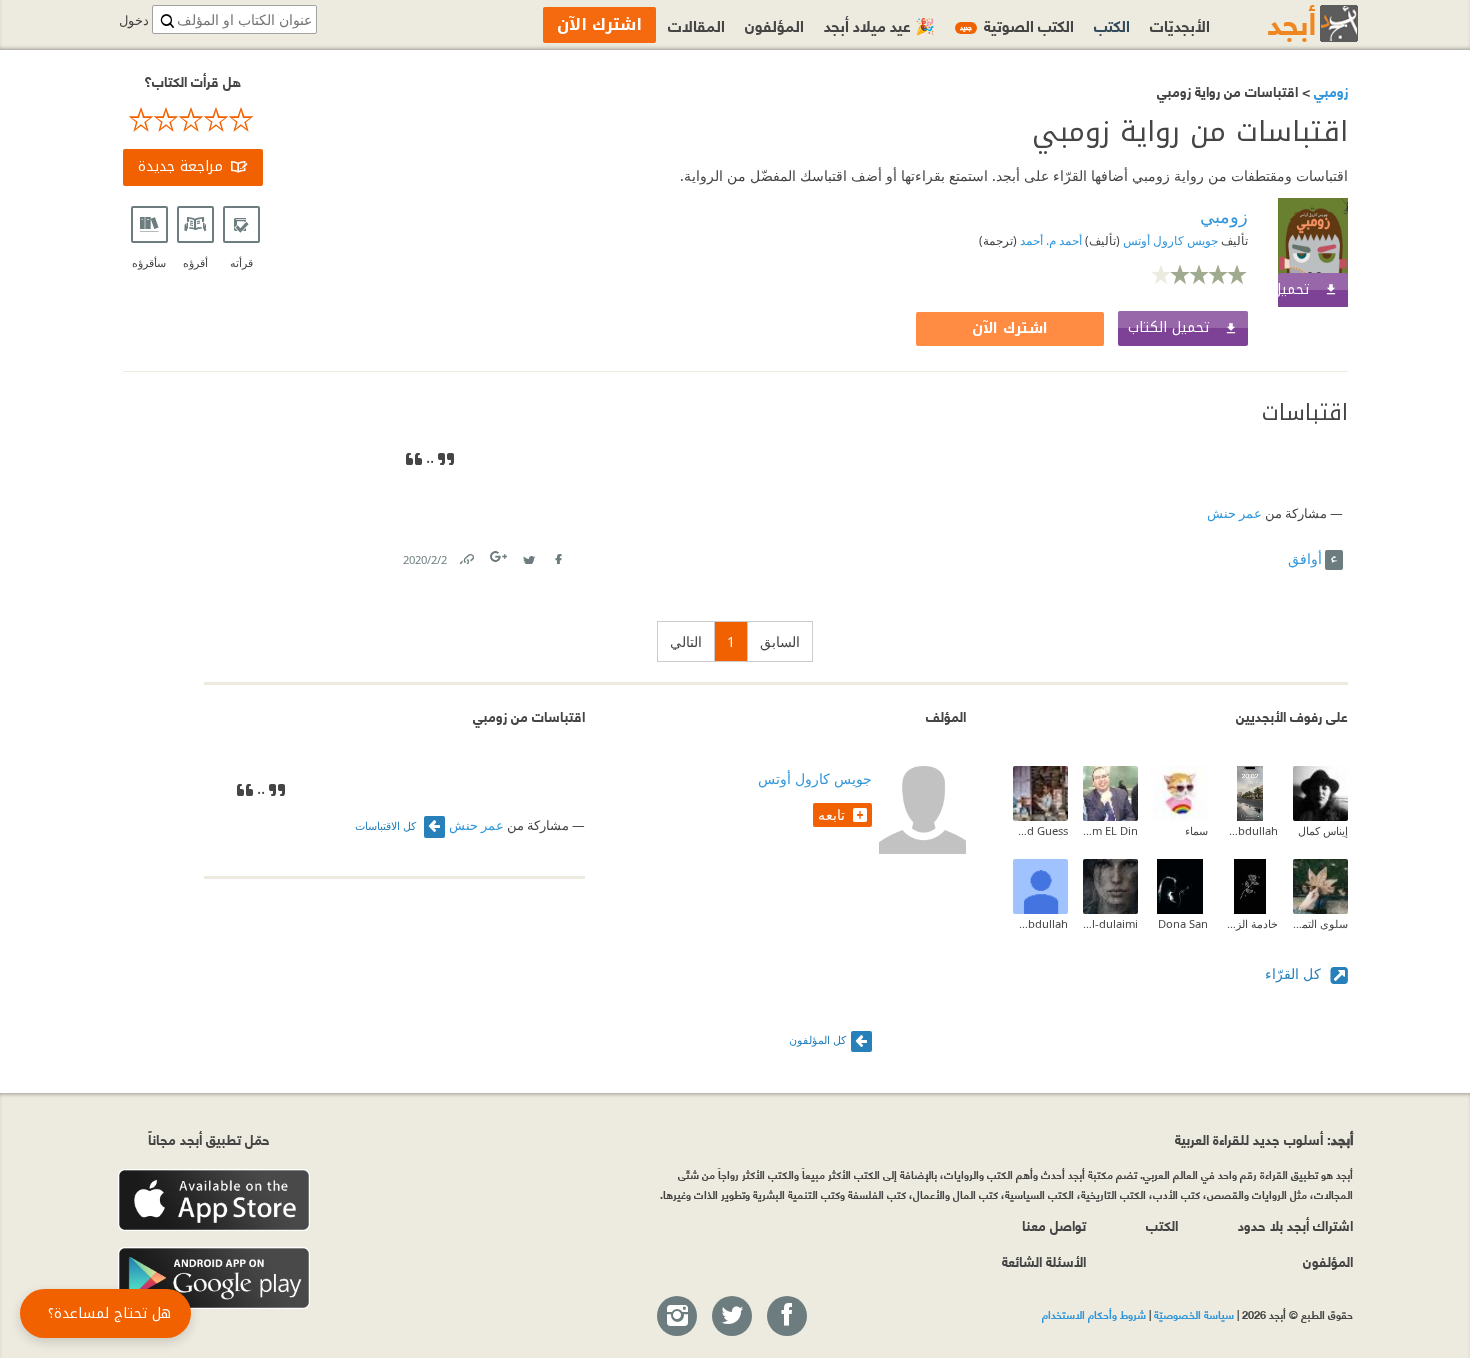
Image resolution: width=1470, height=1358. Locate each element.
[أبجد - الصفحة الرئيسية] (1288, 23)
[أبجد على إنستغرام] (676, 1317)
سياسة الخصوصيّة (1194, 1314)
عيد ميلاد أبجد (879, 24)
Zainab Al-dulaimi (1110, 923)
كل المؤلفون (817, 1039)
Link (466, 555)
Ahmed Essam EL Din (1110, 830)
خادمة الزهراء (1250, 923)
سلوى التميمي (1320, 923)
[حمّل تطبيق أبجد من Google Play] (214, 1278)
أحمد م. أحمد (1049, 240)
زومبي (1329, 90)
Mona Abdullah (1250, 830)
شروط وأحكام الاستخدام (1094, 1314)
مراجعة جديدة (180, 166)
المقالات (696, 24)
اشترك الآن (1010, 328)
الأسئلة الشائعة (1044, 1260)
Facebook (558, 555)
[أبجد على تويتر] (731, 1317)
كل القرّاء (1295, 973)
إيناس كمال (1323, 830)
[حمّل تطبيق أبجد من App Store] (214, 1200)
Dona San (1183, 923)
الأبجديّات (1180, 24)
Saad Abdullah (1040, 923)
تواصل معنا (1054, 1224)
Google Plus (500, 556)
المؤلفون (774, 24)
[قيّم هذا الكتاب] (193, 120)
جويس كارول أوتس (1169, 240)
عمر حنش (1234, 513)
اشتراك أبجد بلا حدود (1295, 1224)
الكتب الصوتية (1017, 24)
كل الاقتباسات (387, 825)
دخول (134, 20)
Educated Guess (1040, 830)
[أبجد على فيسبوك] (786, 1317)
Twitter (529, 555)
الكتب (1112, 24)
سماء (1196, 830)
